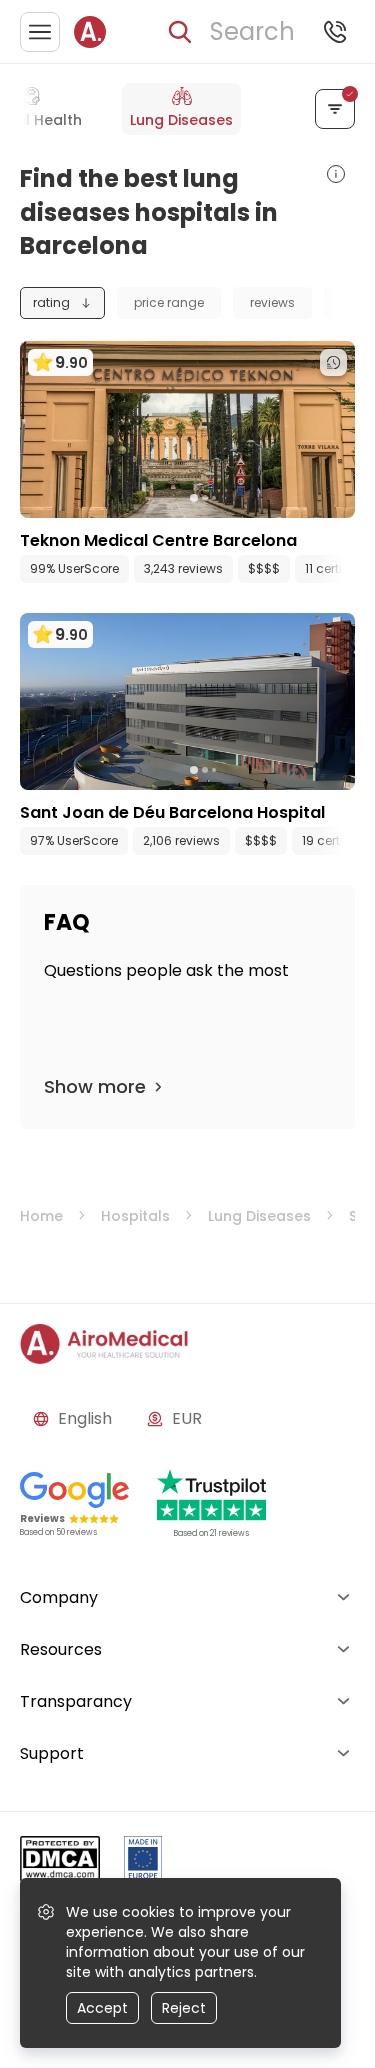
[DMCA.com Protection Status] (60, 1862)
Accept (102, 2008)
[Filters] (335, 109)
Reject (184, 2008)
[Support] (335, 32)
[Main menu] (40, 32)
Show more (95, 1086)
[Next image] (229, 498)
